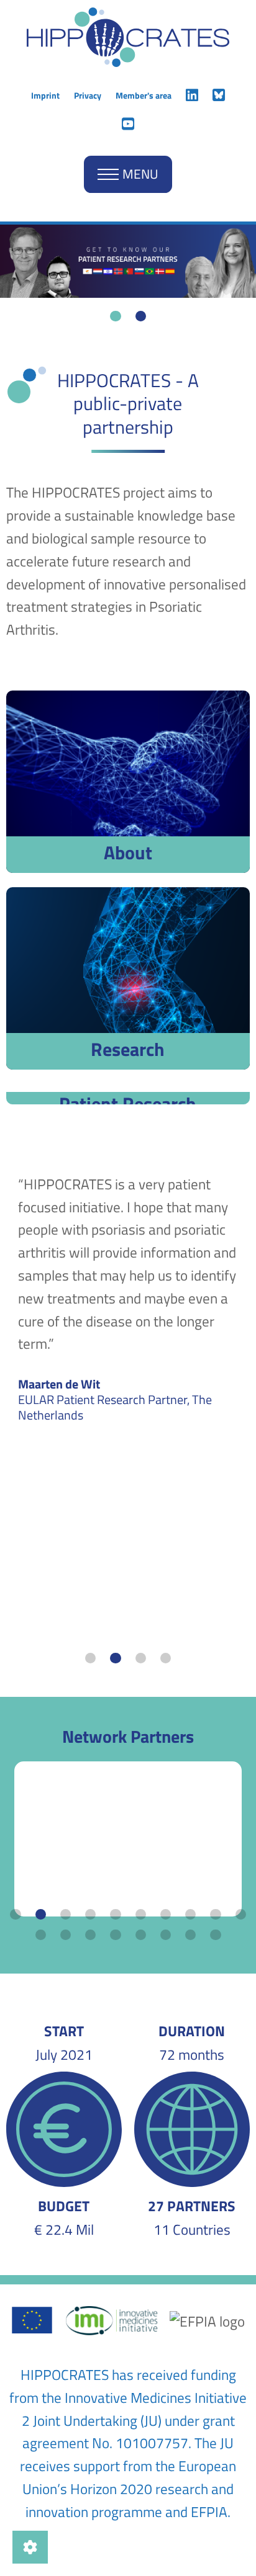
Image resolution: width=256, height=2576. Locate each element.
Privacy (88, 95)
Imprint (45, 95)
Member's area (144, 95)
